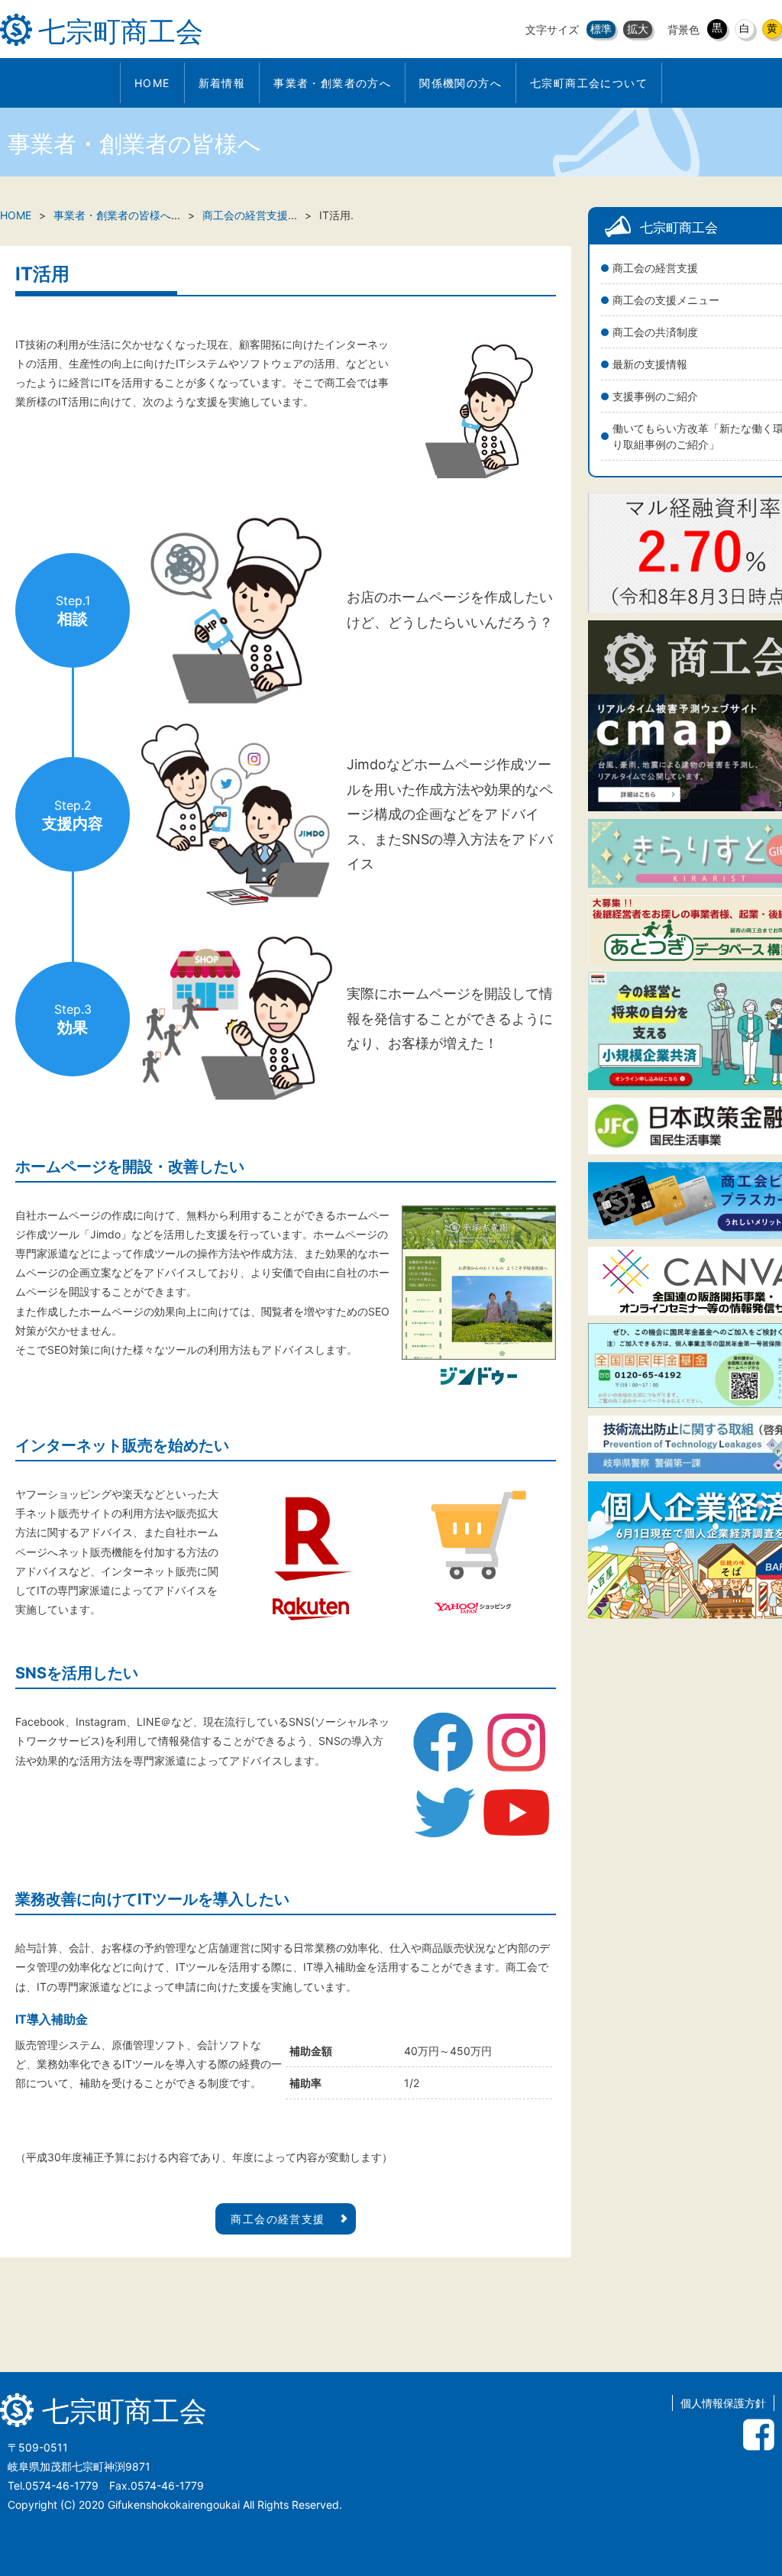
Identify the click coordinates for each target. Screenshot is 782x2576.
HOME (16, 215)
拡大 (638, 29)
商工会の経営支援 (245, 215)
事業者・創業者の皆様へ (112, 215)
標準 (601, 29)
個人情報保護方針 (723, 2403)
